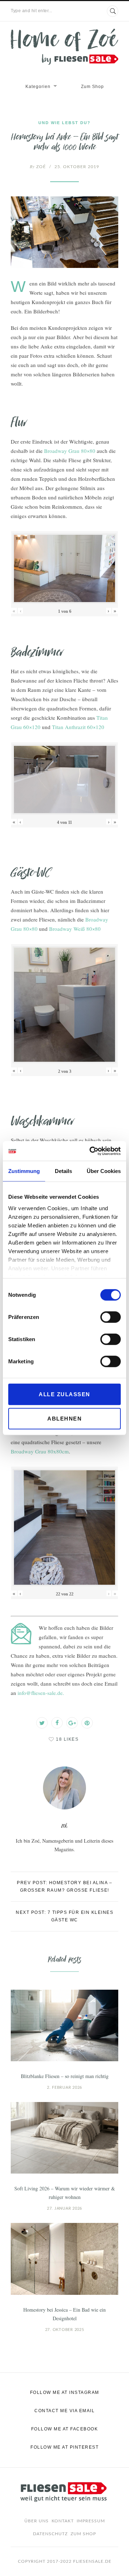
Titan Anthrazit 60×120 (78, 727)
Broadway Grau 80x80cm (40, 1451)
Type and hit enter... (32, 11)
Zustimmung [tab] (24, 1171)
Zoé (38, 167)
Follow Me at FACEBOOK (65, 2429)
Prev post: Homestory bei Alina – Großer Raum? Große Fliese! (64, 1886)
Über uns (37, 2521)
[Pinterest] (87, 1723)
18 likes (67, 1739)
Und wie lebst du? (64, 123)
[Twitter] (42, 1723)
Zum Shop (92, 87)
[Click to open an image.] (64, 232)
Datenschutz (50, 2534)
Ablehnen (64, 1419)
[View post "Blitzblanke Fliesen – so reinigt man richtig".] (64, 2025)
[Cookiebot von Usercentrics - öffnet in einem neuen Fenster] (91, 1151)
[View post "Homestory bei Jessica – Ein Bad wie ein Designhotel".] (64, 2259)
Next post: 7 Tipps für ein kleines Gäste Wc (64, 1916)
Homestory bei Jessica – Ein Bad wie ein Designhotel (64, 2314)
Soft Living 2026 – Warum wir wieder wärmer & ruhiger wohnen (65, 2193)
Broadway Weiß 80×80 (75, 929)
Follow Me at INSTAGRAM (65, 2392)
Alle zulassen (64, 1394)
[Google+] (72, 1723)
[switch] (111, 1317)
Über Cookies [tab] (104, 1171)
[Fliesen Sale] (64, 47)
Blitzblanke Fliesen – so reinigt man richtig (65, 2076)
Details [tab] (63, 1171)
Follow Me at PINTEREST (64, 2447)
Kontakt (63, 2521)
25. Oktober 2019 (77, 167)
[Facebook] (57, 1723)
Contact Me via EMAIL (64, 2411)
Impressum (91, 2521)
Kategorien (38, 87)
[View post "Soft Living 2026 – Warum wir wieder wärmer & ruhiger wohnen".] (64, 2138)
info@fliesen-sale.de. (41, 1693)
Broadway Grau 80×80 (70, 451)
